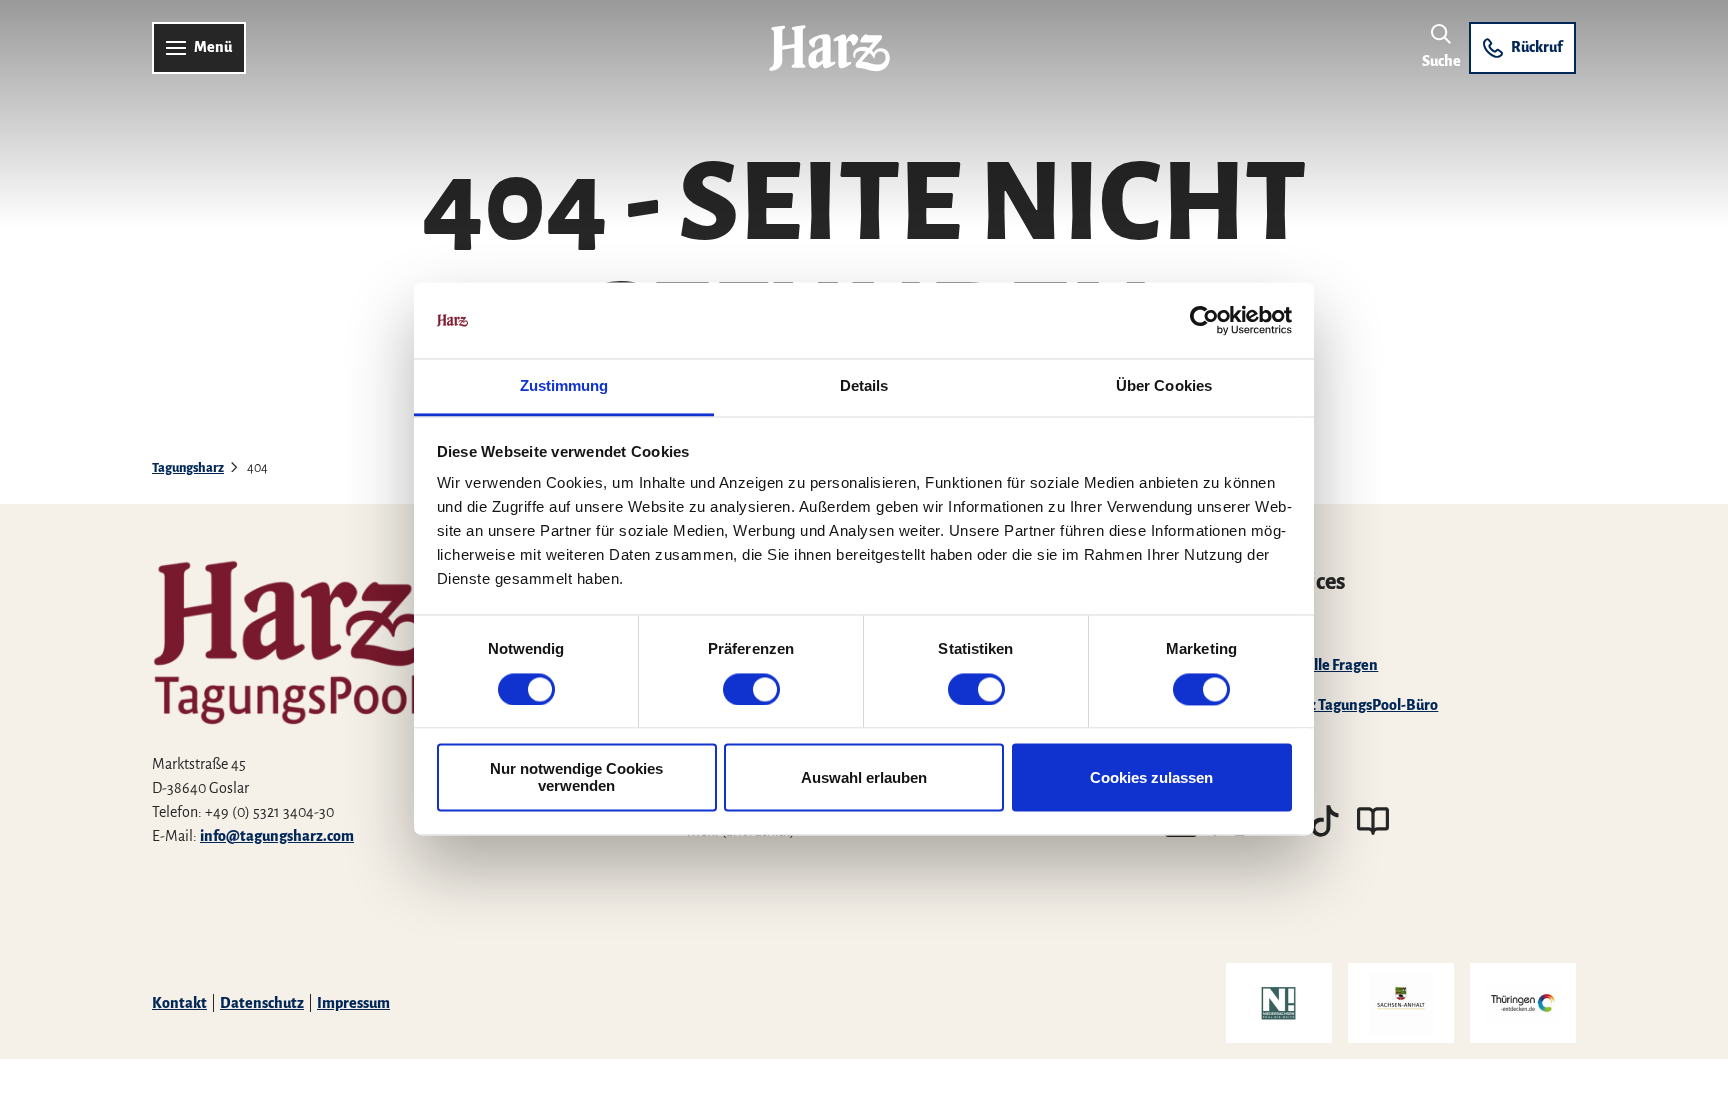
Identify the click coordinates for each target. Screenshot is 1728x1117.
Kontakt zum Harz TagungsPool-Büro (1317, 705)
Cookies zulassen (1151, 777)
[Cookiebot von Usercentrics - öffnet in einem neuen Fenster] (1204, 320)
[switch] (751, 689)
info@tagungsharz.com (277, 836)
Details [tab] (864, 386)
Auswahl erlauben (864, 777)
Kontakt (179, 1003)
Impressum (353, 1003)
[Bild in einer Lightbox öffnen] (357, 620)
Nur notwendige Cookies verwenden (576, 778)
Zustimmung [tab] (564, 386)
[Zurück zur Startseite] (829, 48)
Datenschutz (262, 1003)
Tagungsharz (188, 468)
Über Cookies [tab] (1164, 386)
